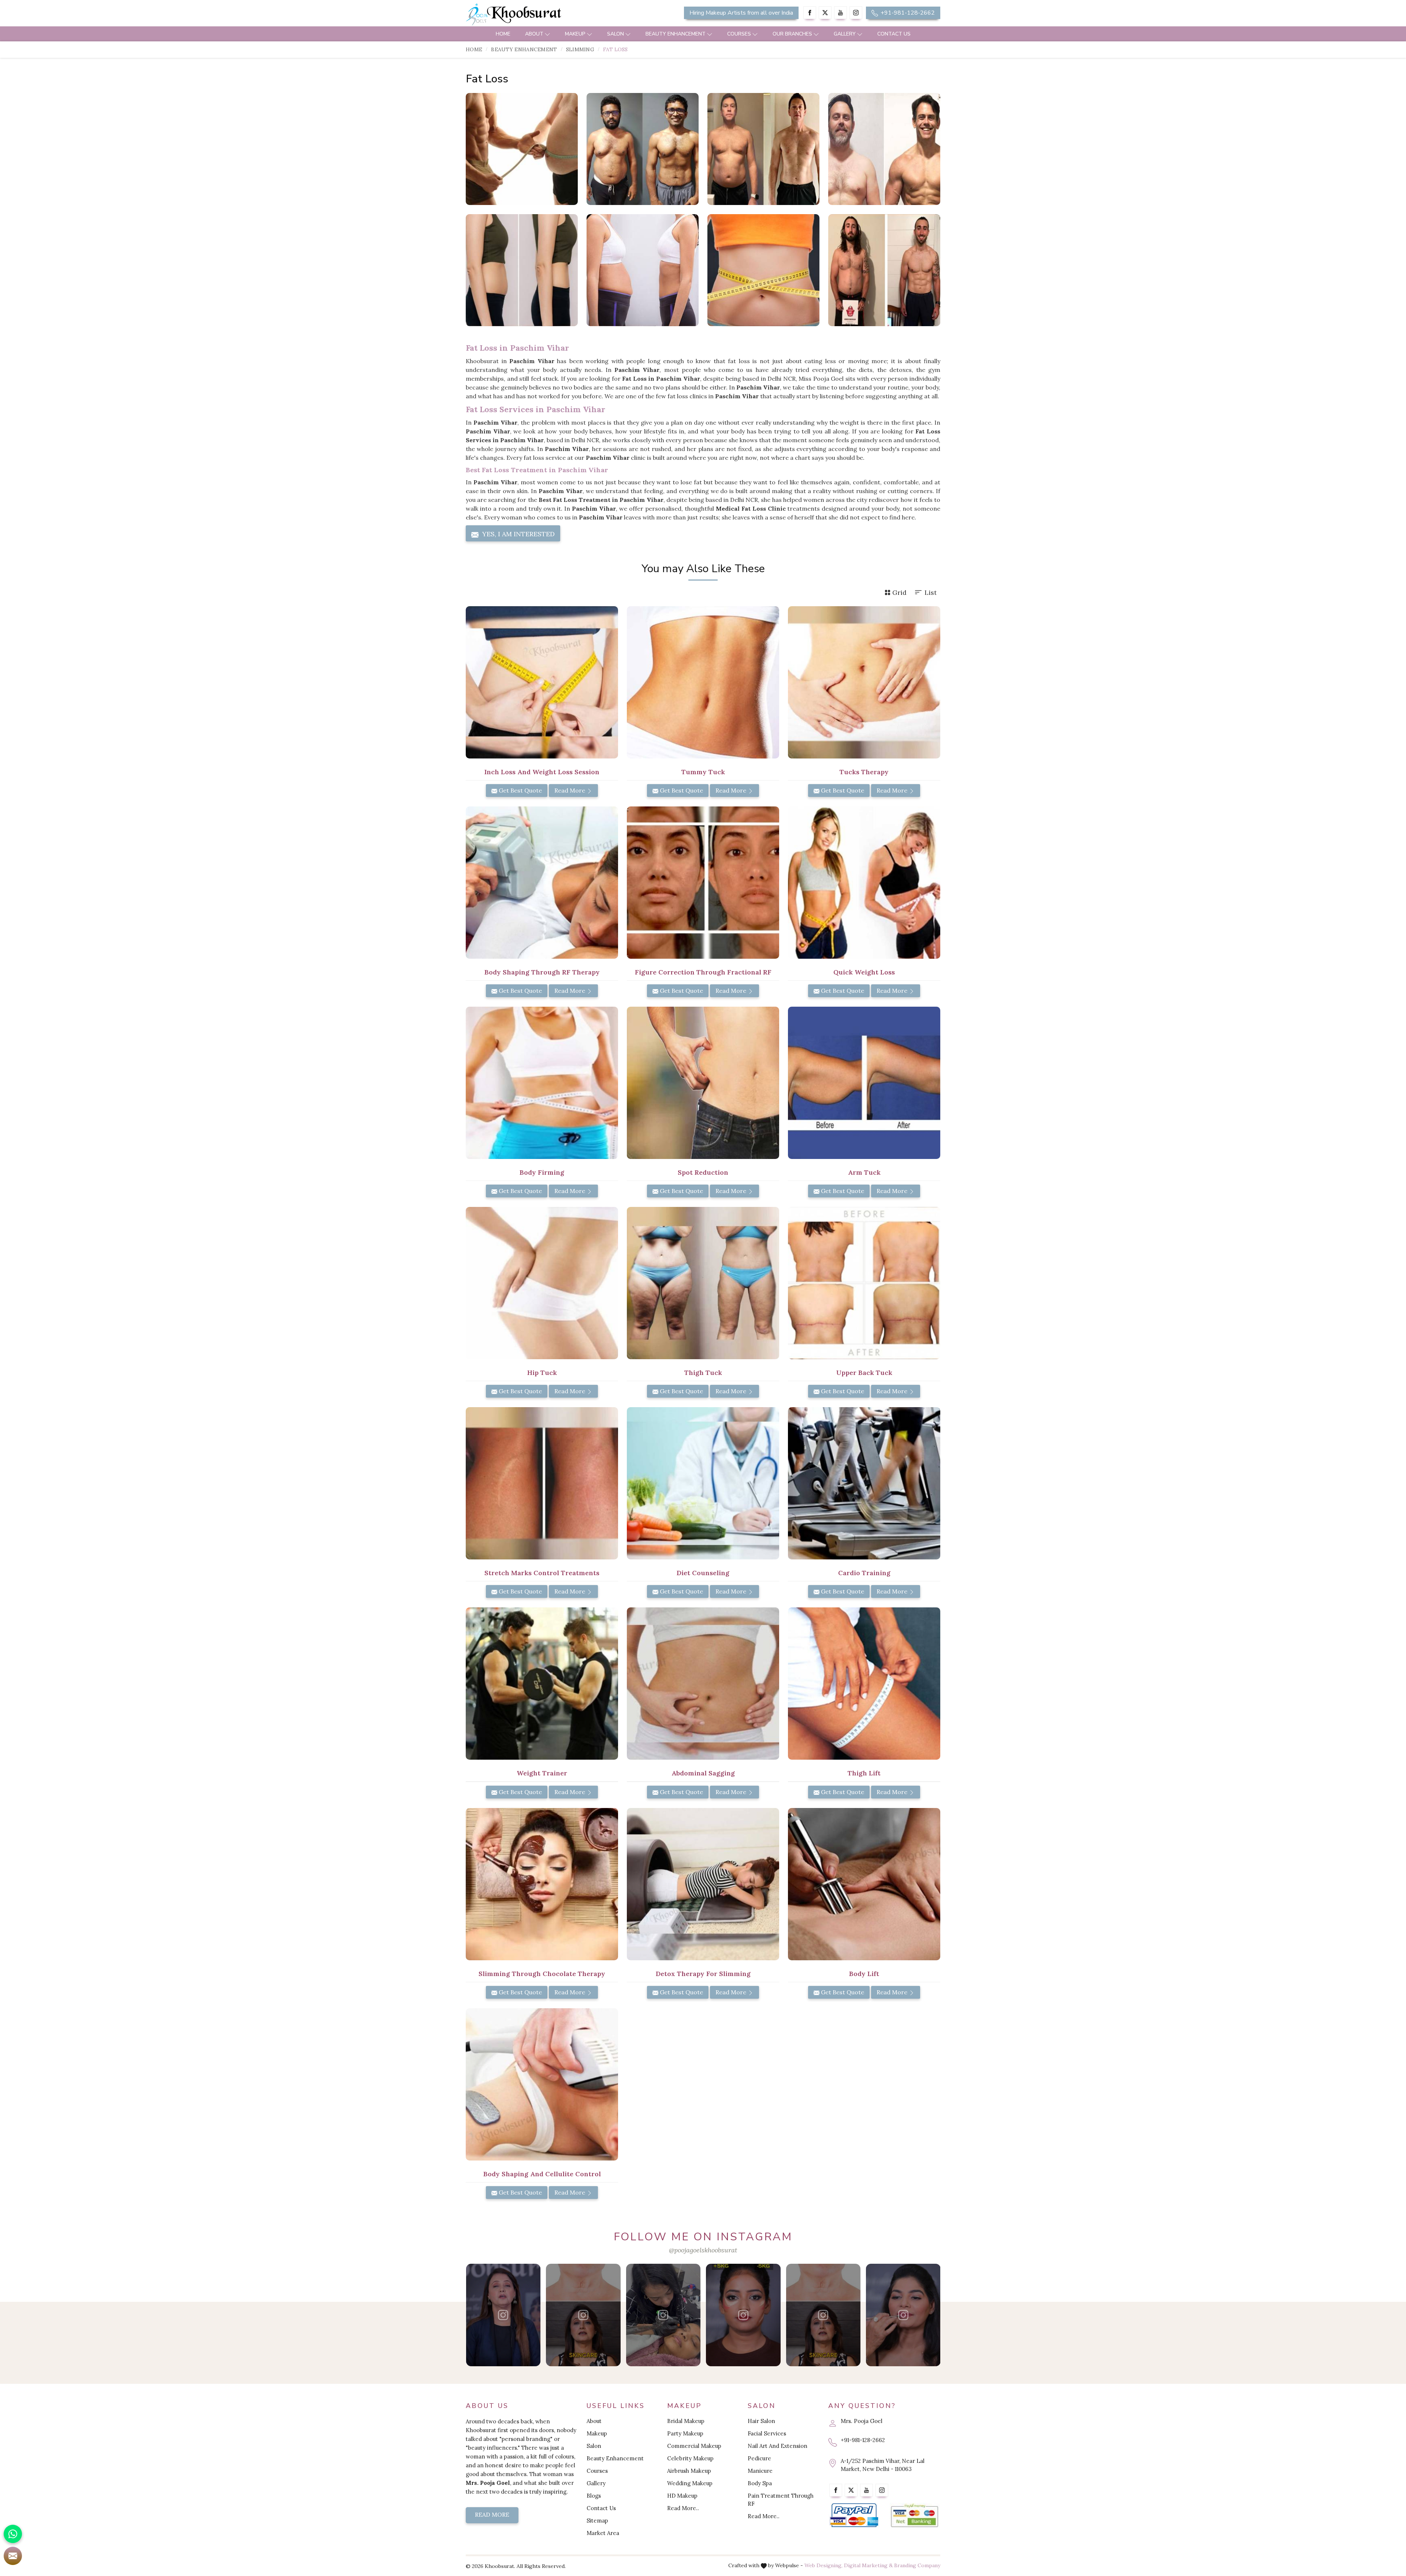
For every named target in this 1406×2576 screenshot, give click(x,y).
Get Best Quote (520, 790)
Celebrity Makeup (690, 2458)
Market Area (603, 2533)
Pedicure (759, 2458)
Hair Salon (761, 2421)
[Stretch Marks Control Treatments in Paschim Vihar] (542, 1483)
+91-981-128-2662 (907, 13)
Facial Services (767, 2433)
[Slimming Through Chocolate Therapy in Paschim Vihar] (542, 1884)
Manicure (760, 2471)
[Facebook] (810, 13)
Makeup (575, 34)
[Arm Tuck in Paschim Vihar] (864, 1083)
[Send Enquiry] (13, 2556)
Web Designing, (823, 2565)
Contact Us (894, 34)
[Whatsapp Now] (13, 2534)
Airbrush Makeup (689, 2471)
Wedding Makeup (690, 2483)
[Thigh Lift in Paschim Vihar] (864, 1684)
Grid (899, 592)
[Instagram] (856, 13)
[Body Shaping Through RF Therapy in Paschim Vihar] (542, 883)
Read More (570, 790)
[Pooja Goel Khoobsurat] (503, 2315)
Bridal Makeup (686, 2421)
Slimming (580, 49)
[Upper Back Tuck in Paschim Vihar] (864, 1283)
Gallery (845, 34)
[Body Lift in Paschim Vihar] (864, 1884)
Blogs (594, 2496)
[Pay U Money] (914, 2515)
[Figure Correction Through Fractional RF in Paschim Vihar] (703, 883)
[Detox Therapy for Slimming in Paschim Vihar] (703, 1884)
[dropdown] (547, 34)
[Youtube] (840, 13)
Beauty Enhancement (676, 34)
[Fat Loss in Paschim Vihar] (522, 149)
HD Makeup (682, 2496)
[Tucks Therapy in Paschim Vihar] (864, 682)
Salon (615, 34)
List (931, 592)
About (534, 34)
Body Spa (760, 2483)
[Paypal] (854, 2515)
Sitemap (597, 2521)
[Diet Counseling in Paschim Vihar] (703, 1483)
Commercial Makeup (694, 2446)
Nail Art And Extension (778, 2446)
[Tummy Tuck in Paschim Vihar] (703, 682)
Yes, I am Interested (518, 534)
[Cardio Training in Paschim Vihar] (864, 1483)
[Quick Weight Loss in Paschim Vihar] (864, 883)
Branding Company (917, 2565)
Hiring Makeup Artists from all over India (741, 13)
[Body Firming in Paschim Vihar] (542, 1083)
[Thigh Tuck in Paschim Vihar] (703, 1283)
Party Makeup (685, 2433)
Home (503, 34)
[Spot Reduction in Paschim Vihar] (703, 1083)
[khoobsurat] (542, 15)
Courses (739, 34)
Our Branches (792, 34)
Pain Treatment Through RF (781, 2500)
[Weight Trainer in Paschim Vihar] (542, 1684)
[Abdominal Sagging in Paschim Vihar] (703, 1684)
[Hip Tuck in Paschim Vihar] (542, 1283)
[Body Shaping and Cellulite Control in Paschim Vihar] (542, 2084)
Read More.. (683, 2508)
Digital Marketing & (868, 2565)
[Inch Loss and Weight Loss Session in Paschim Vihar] (542, 682)
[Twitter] (825, 13)
